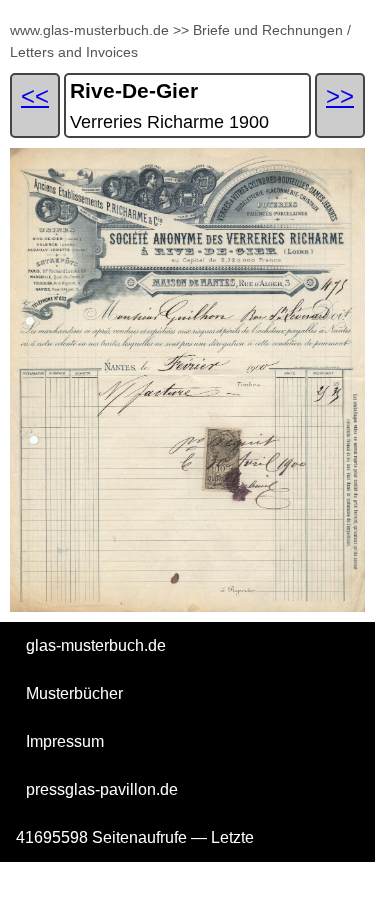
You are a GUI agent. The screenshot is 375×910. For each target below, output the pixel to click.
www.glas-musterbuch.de (89, 30)
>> (181, 30)
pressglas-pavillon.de (102, 789)
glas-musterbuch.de (96, 645)
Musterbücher (74, 693)
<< (35, 95)
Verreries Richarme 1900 (169, 122)
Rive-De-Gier (134, 90)
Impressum (65, 741)
